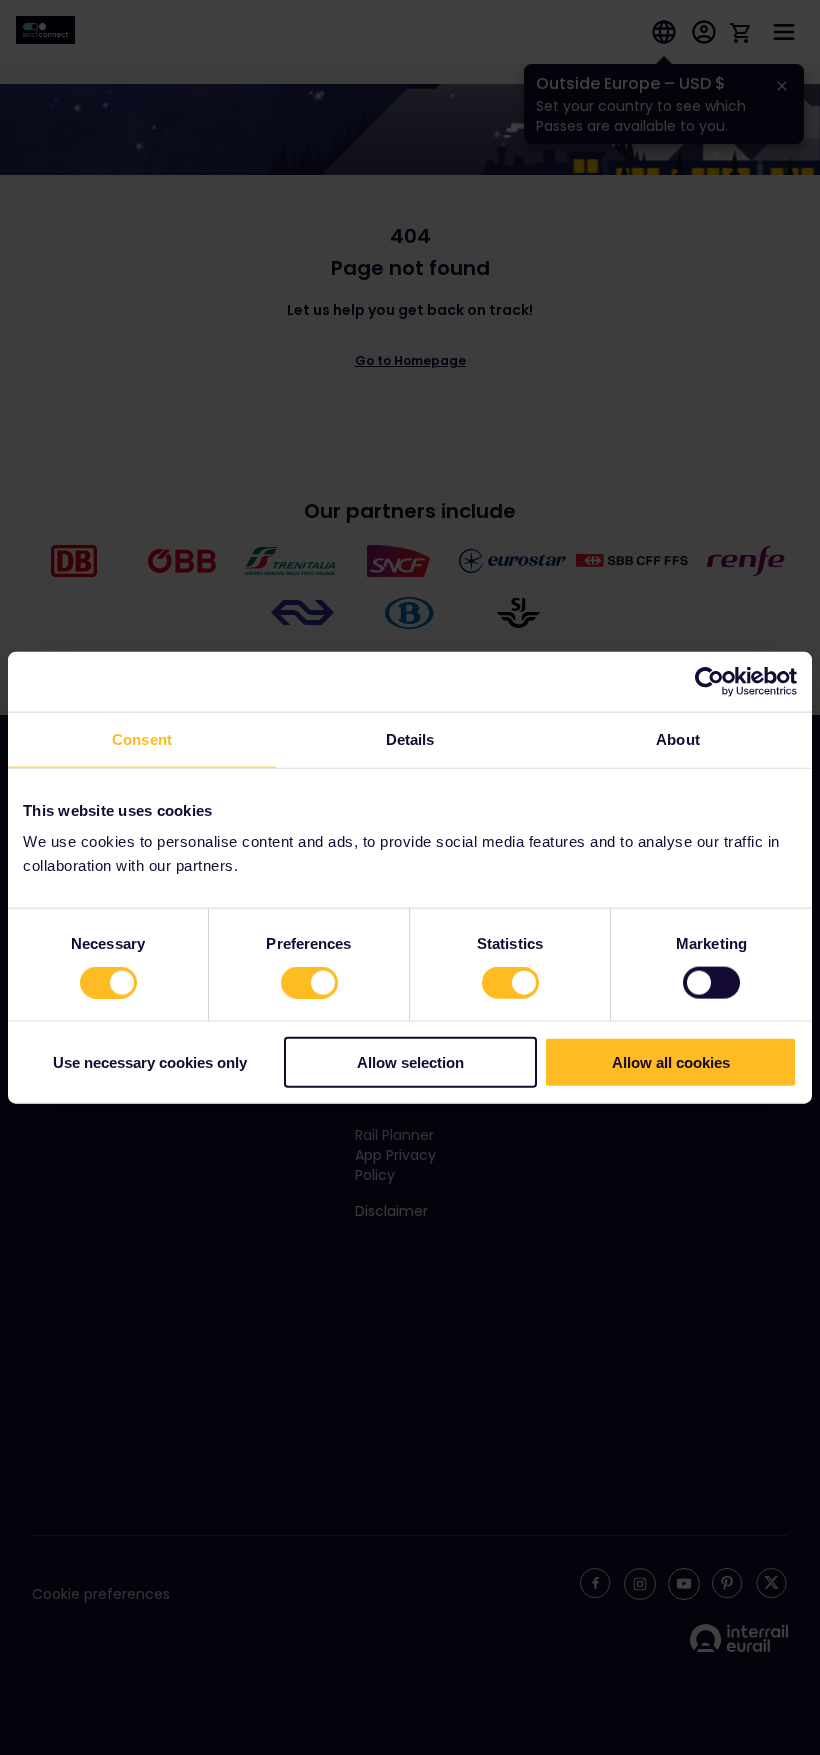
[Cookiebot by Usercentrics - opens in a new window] (709, 681)
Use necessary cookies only (150, 1062)
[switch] (309, 982)
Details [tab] (410, 738)
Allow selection (410, 1062)
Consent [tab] (142, 738)
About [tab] (678, 738)
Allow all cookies (671, 1062)
